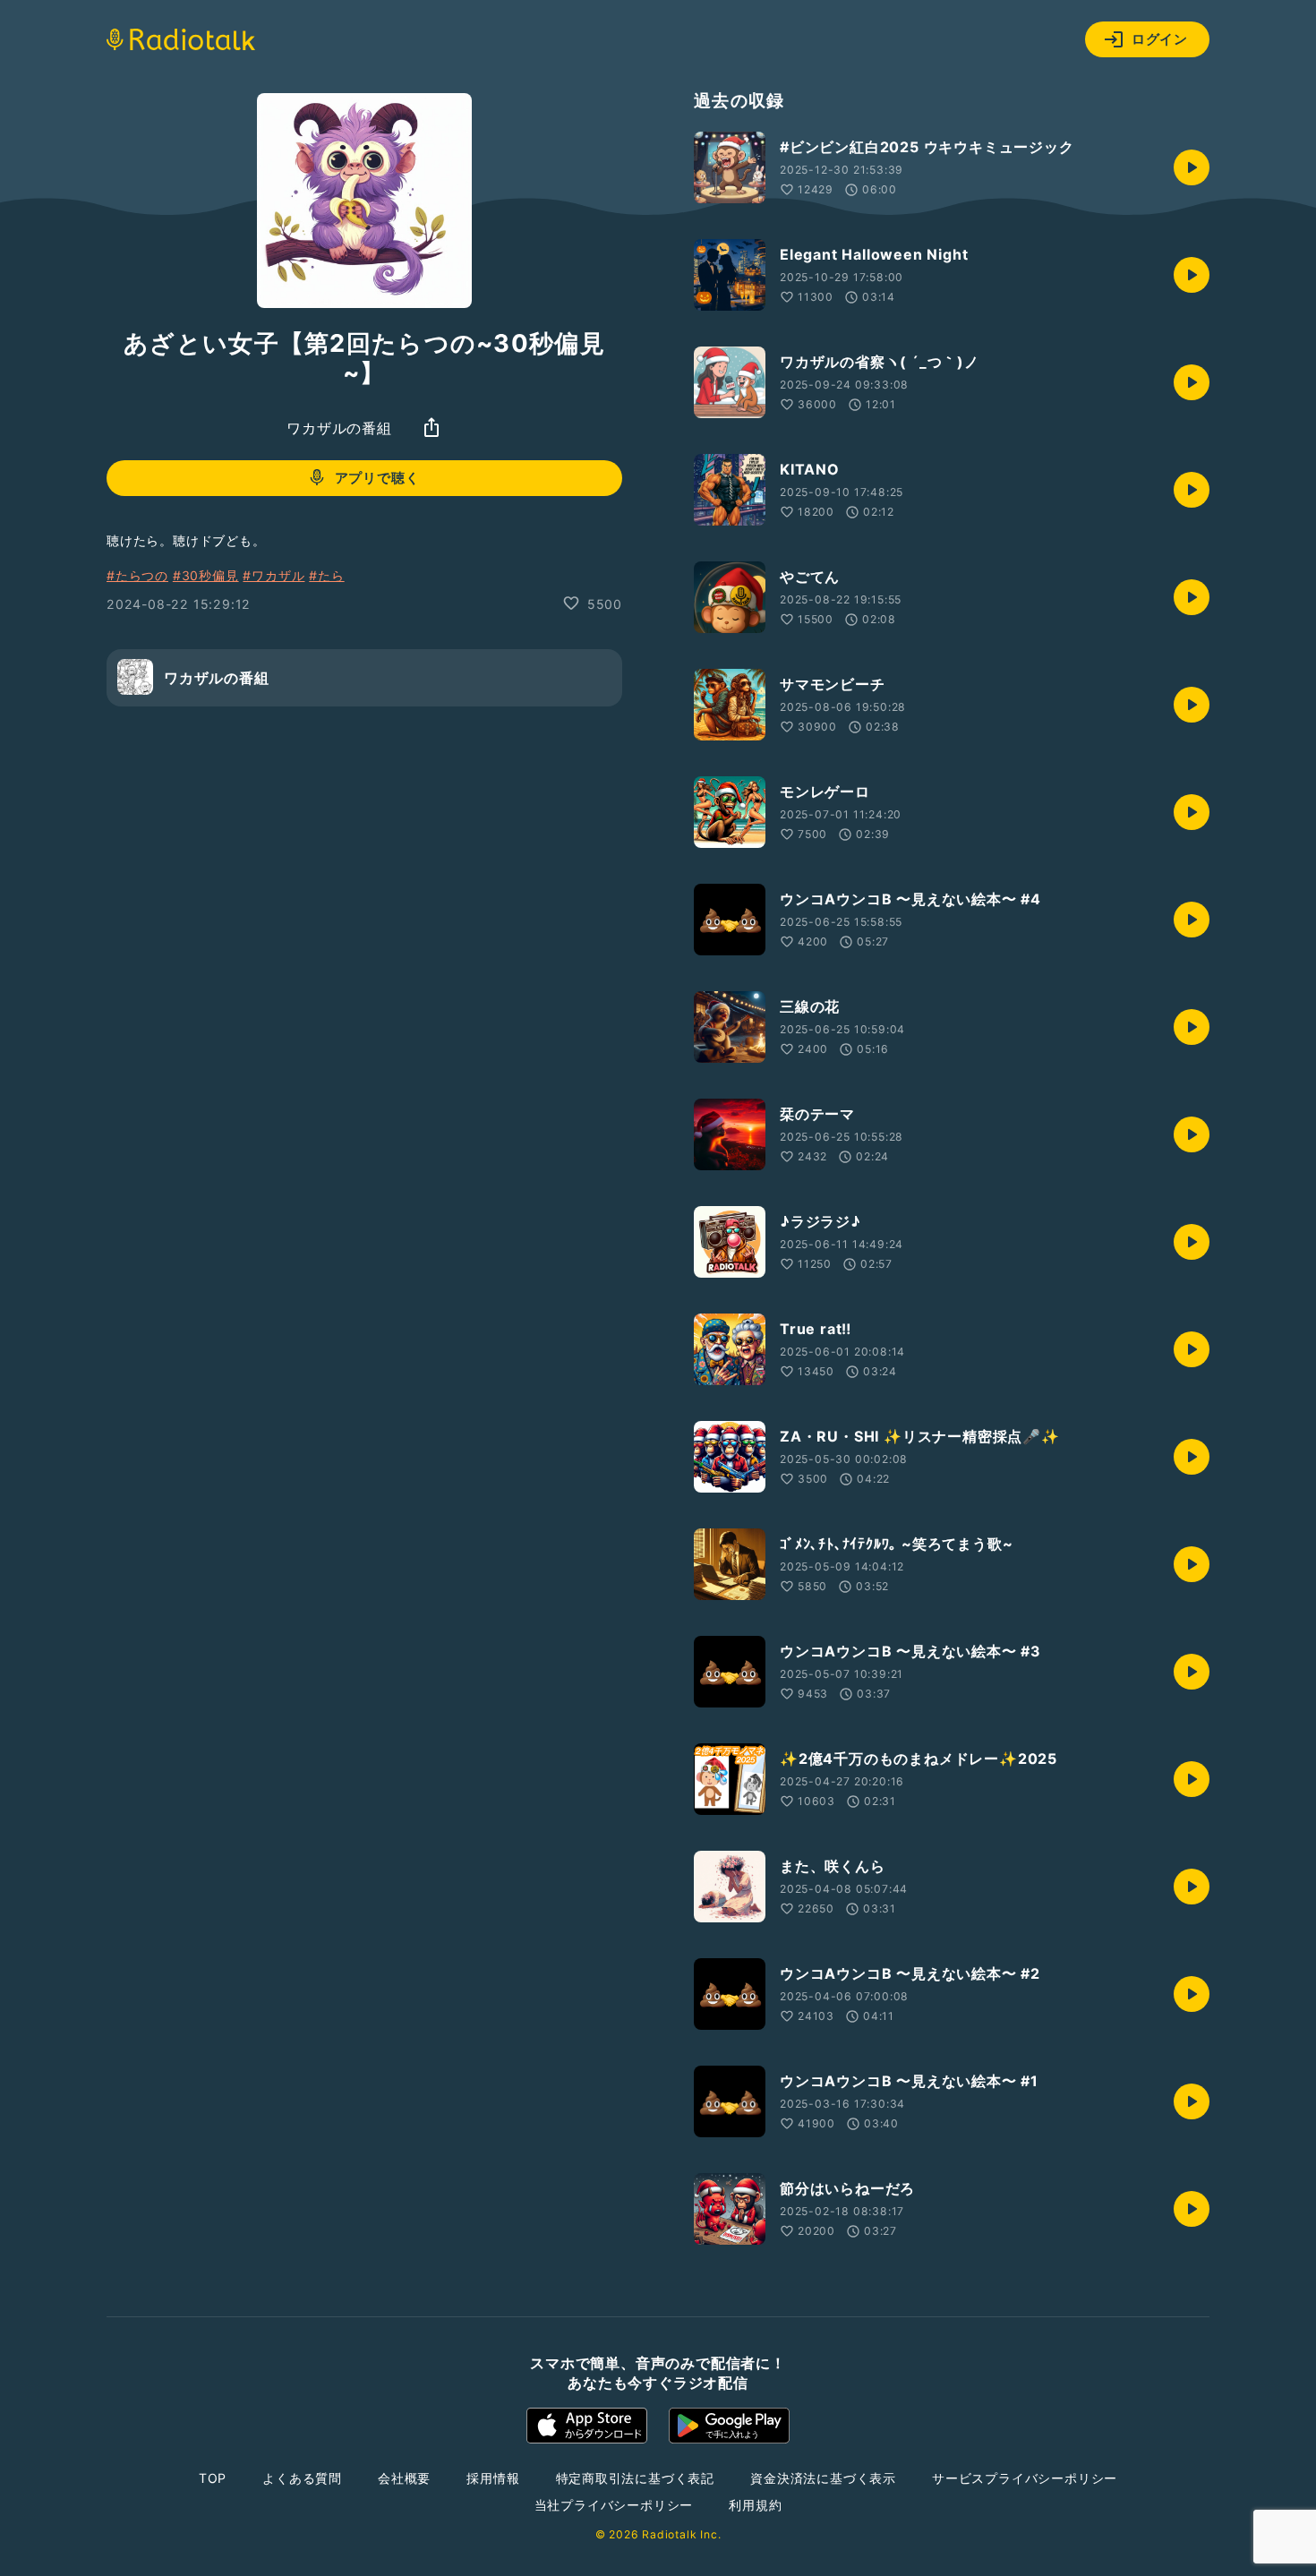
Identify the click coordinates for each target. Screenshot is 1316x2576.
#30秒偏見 (206, 575)
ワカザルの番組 (339, 427)
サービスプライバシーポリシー (1025, 2478)
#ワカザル (273, 575)
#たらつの (137, 575)
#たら (326, 575)
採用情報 (493, 2478)
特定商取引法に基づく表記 (636, 2478)
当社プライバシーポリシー (614, 2505)
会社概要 (404, 2478)
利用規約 (755, 2505)
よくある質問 (302, 2478)
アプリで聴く (377, 478)
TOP (213, 2478)
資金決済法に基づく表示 (823, 2478)
